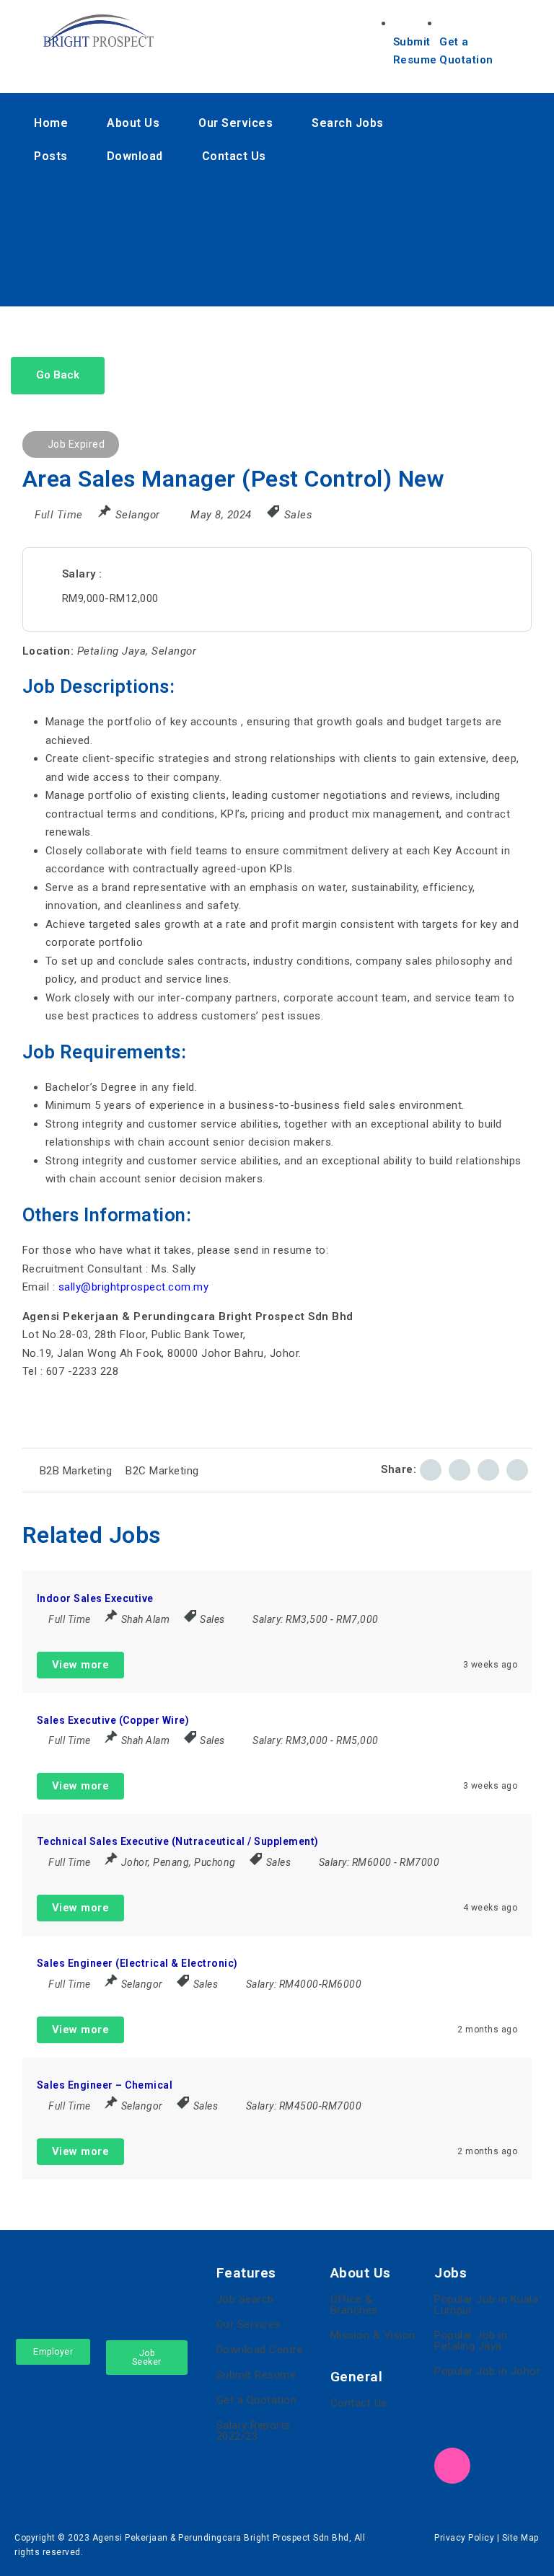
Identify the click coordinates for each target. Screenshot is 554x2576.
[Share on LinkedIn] (460, 1470)
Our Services (236, 123)
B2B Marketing (76, 1471)
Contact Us (234, 156)
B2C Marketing (162, 1471)
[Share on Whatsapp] (517, 1470)
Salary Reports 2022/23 (254, 2431)
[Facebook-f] (371, 191)
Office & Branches (354, 2305)
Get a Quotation (257, 2400)
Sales (299, 515)
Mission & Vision (373, 2335)
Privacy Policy (464, 2538)
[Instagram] (371, 275)
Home (51, 123)
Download (135, 156)
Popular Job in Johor (487, 2371)
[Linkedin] (371, 233)
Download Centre (260, 2350)
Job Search (245, 2299)
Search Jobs (348, 123)
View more (81, 1665)
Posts (51, 156)
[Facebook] (452, 2424)
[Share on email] (488, 1470)
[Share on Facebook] (431, 1470)
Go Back (58, 375)
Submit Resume (256, 2375)
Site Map (520, 2538)
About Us (133, 123)
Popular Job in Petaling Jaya (471, 2341)
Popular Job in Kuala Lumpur (486, 2305)
